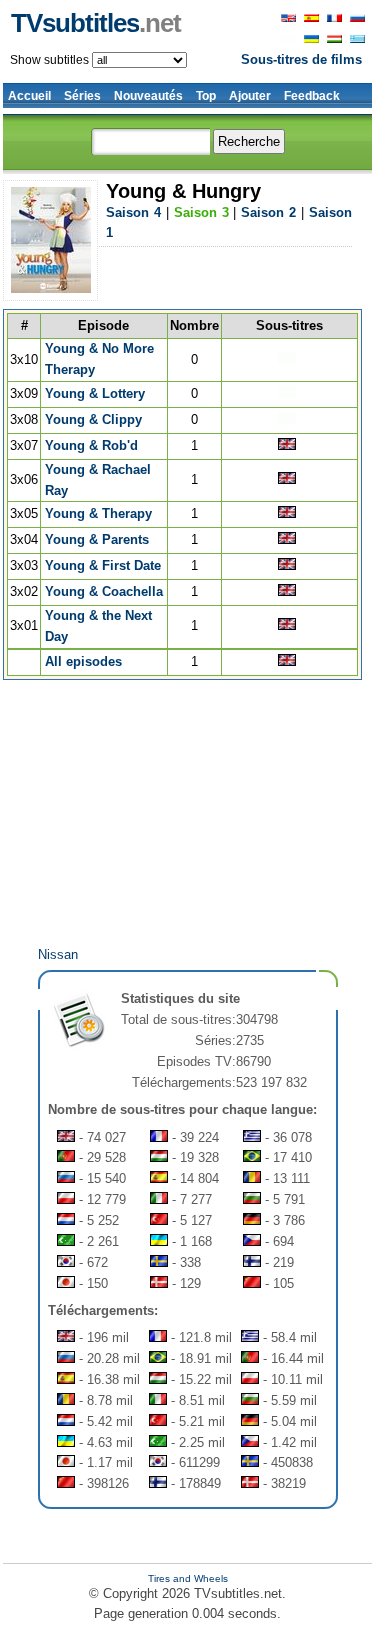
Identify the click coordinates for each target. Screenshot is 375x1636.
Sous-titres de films (301, 59)
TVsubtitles (96, 23)
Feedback (312, 96)
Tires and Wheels (188, 1578)
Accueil (29, 96)
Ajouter (250, 96)
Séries (82, 96)
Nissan (58, 954)
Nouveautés (148, 96)
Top (206, 96)
